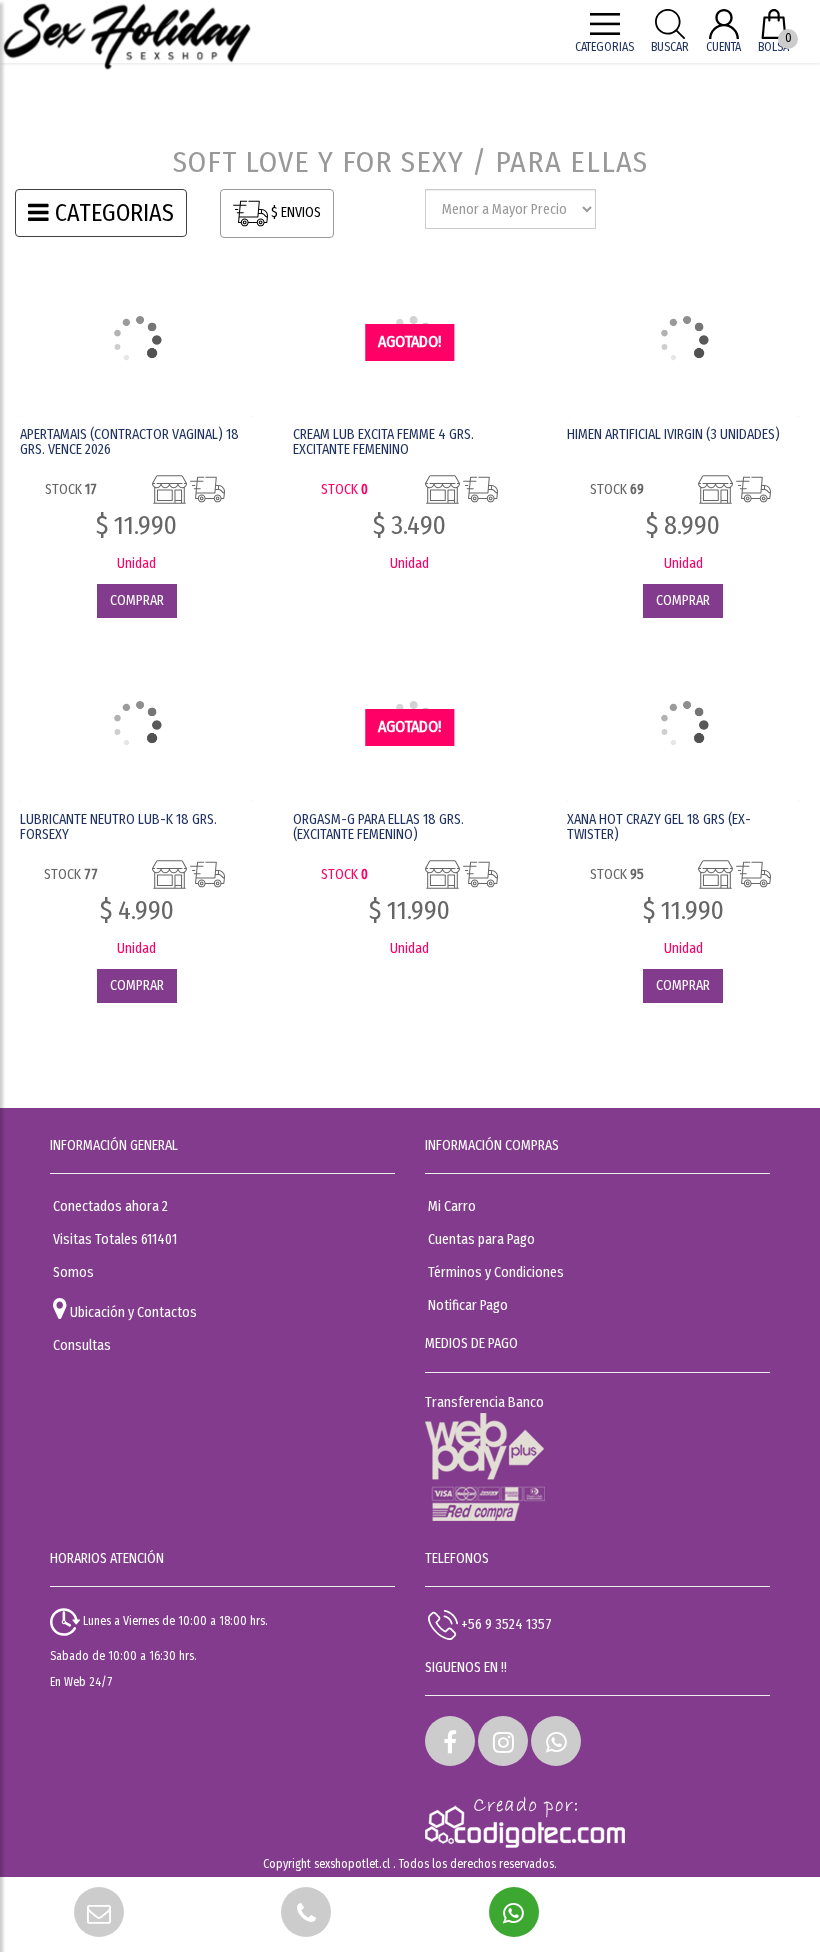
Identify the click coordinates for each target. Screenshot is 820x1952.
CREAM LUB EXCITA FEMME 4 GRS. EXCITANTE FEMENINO (383, 442)
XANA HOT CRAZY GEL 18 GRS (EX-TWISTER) (659, 827)
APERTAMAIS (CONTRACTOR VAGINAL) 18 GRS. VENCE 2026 (129, 442)
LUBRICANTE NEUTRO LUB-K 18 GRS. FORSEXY (118, 827)
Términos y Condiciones (496, 1272)
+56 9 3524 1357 (505, 1624)
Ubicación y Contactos (132, 1312)
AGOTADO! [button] (409, 341)
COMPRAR (137, 600)
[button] (450, 1741)
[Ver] (409, 601)
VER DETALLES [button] (136, 341)
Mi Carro (452, 1206)
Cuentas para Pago (481, 1239)
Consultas (82, 1345)
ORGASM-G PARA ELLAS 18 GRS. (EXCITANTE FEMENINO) (378, 827)
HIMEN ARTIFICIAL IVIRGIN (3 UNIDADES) (673, 434)
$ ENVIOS (294, 212)
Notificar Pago (468, 1305)
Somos (73, 1272)
